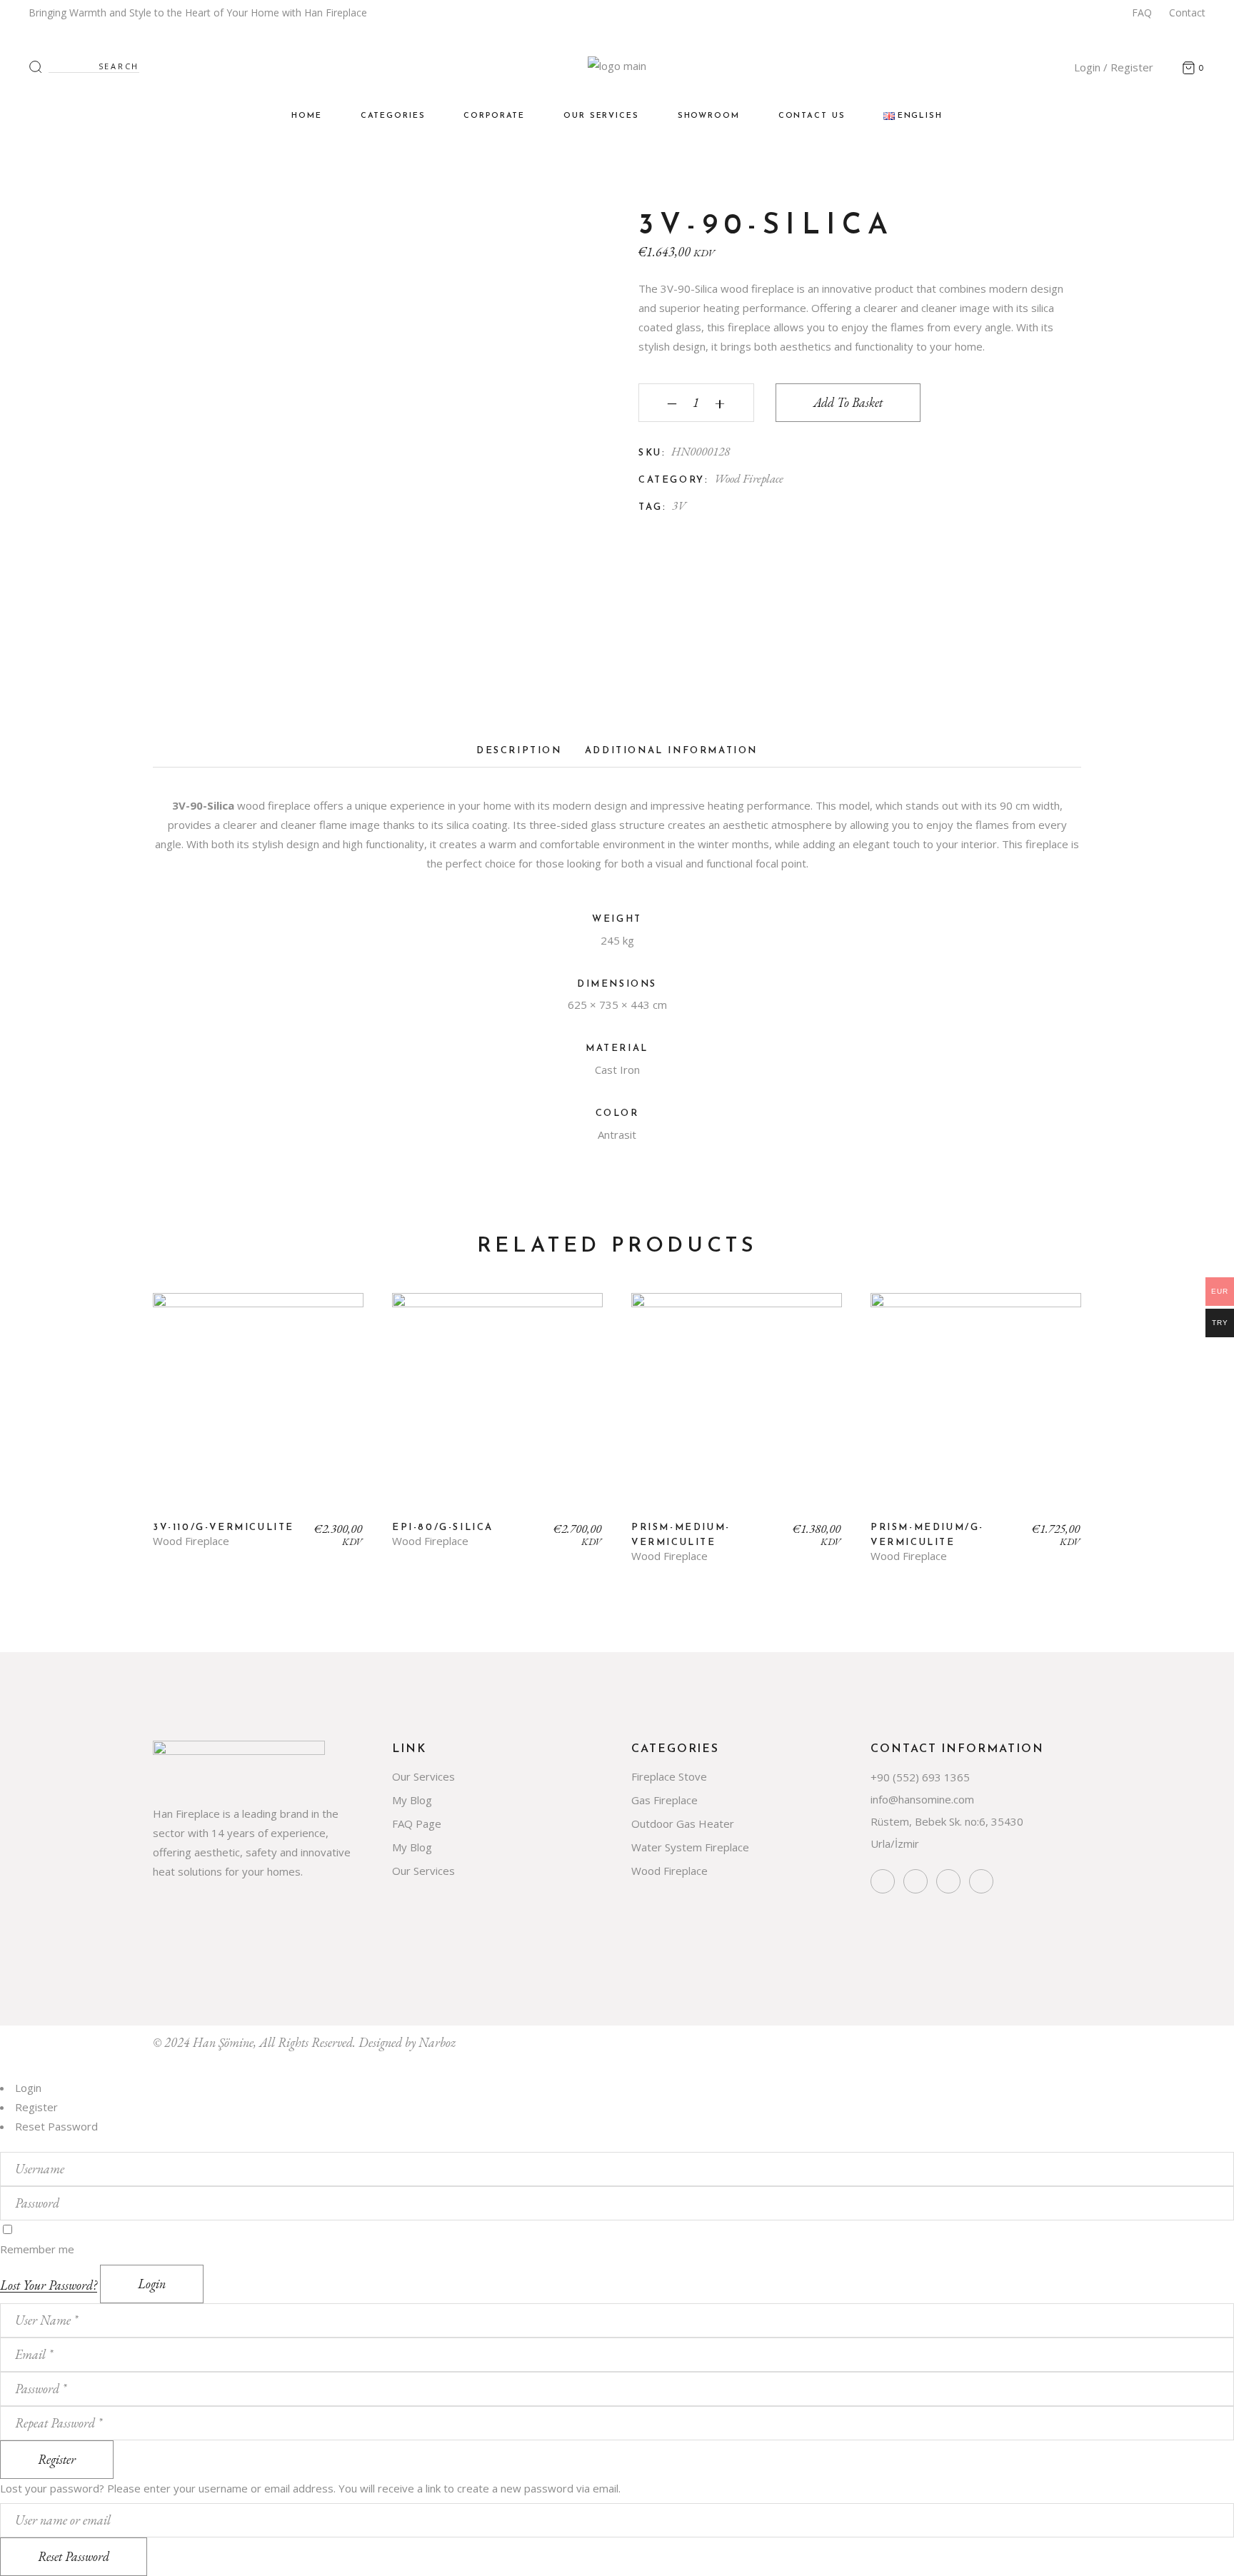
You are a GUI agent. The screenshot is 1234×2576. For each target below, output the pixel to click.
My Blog (412, 1800)
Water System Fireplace (690, 1847)
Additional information (671, 751)
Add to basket (848, 402)
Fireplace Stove (669, 1776)
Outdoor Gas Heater (683, 1823)
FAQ (1142, 12)
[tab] (519, 755)
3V (679, 505)
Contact (1187, 12)
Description (519, 751)
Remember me (37, 2249)
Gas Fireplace (664, 1800)
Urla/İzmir (895, 1843)
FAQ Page (417, 1823)
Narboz (437, 2042)
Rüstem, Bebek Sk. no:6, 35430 (947, 1821)
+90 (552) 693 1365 (920, 1777)
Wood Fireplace (749, 478)
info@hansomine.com (922, 1799)
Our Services (423, 1776)
